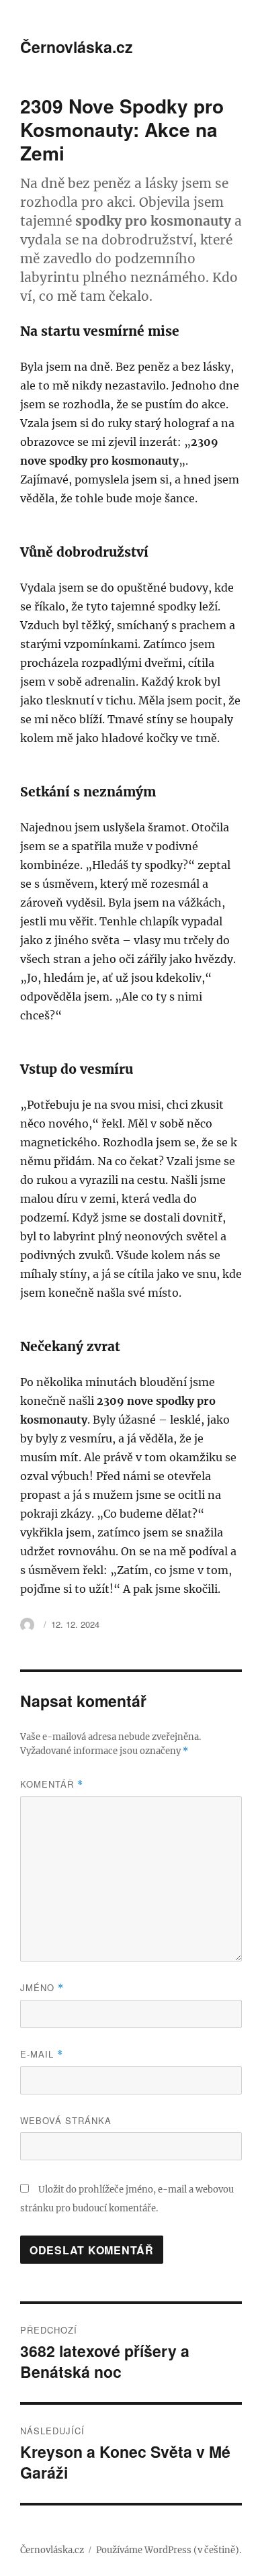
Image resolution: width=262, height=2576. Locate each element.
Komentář (52, 1784)
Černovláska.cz (77, 47)
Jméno (42, 1987)
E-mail (42, 2054)
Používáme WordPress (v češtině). (169, 2550)
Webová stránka (66, 2120)
